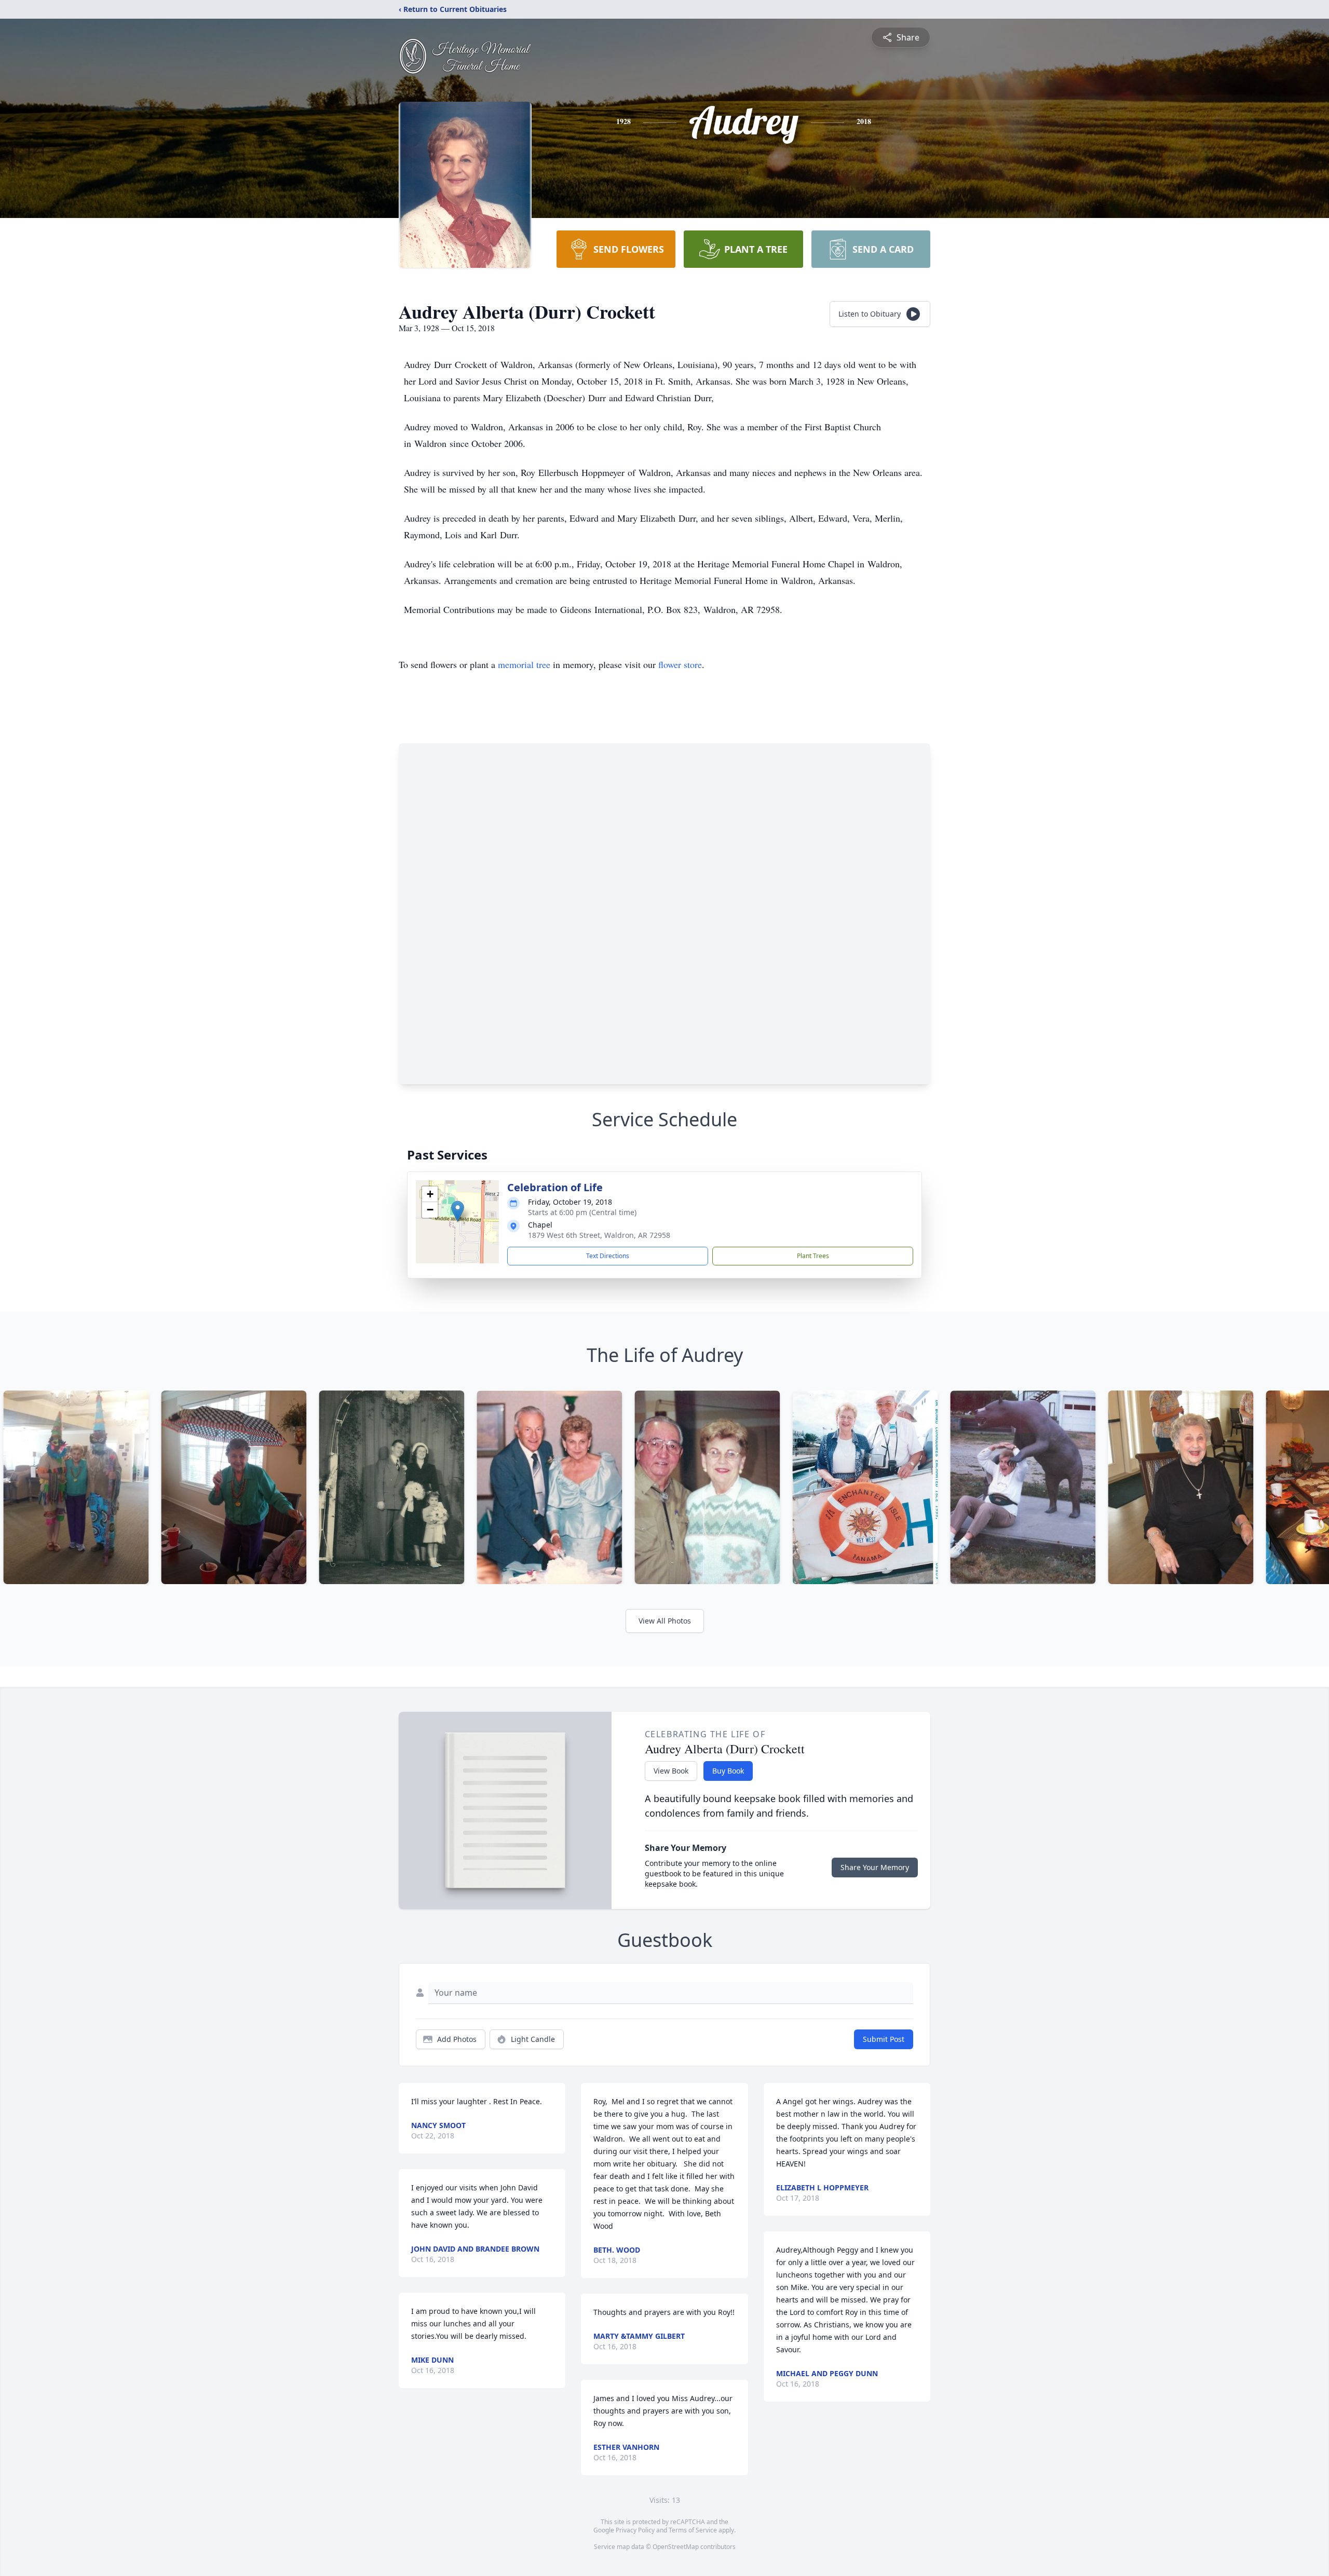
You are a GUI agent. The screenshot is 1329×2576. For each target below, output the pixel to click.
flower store (680, 664)
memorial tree (524, 664)
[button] (458, 1211)
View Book (671, 1771)
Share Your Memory (875, 1867)
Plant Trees (813, 1256)
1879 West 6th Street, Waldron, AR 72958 (599, 1235)
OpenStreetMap (676, 2547)
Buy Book (728, 1771)
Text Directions (608, 1256)
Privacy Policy (635, 2530)
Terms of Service (693, 2530)
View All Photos (665, 1621)
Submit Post (884, 2039)
